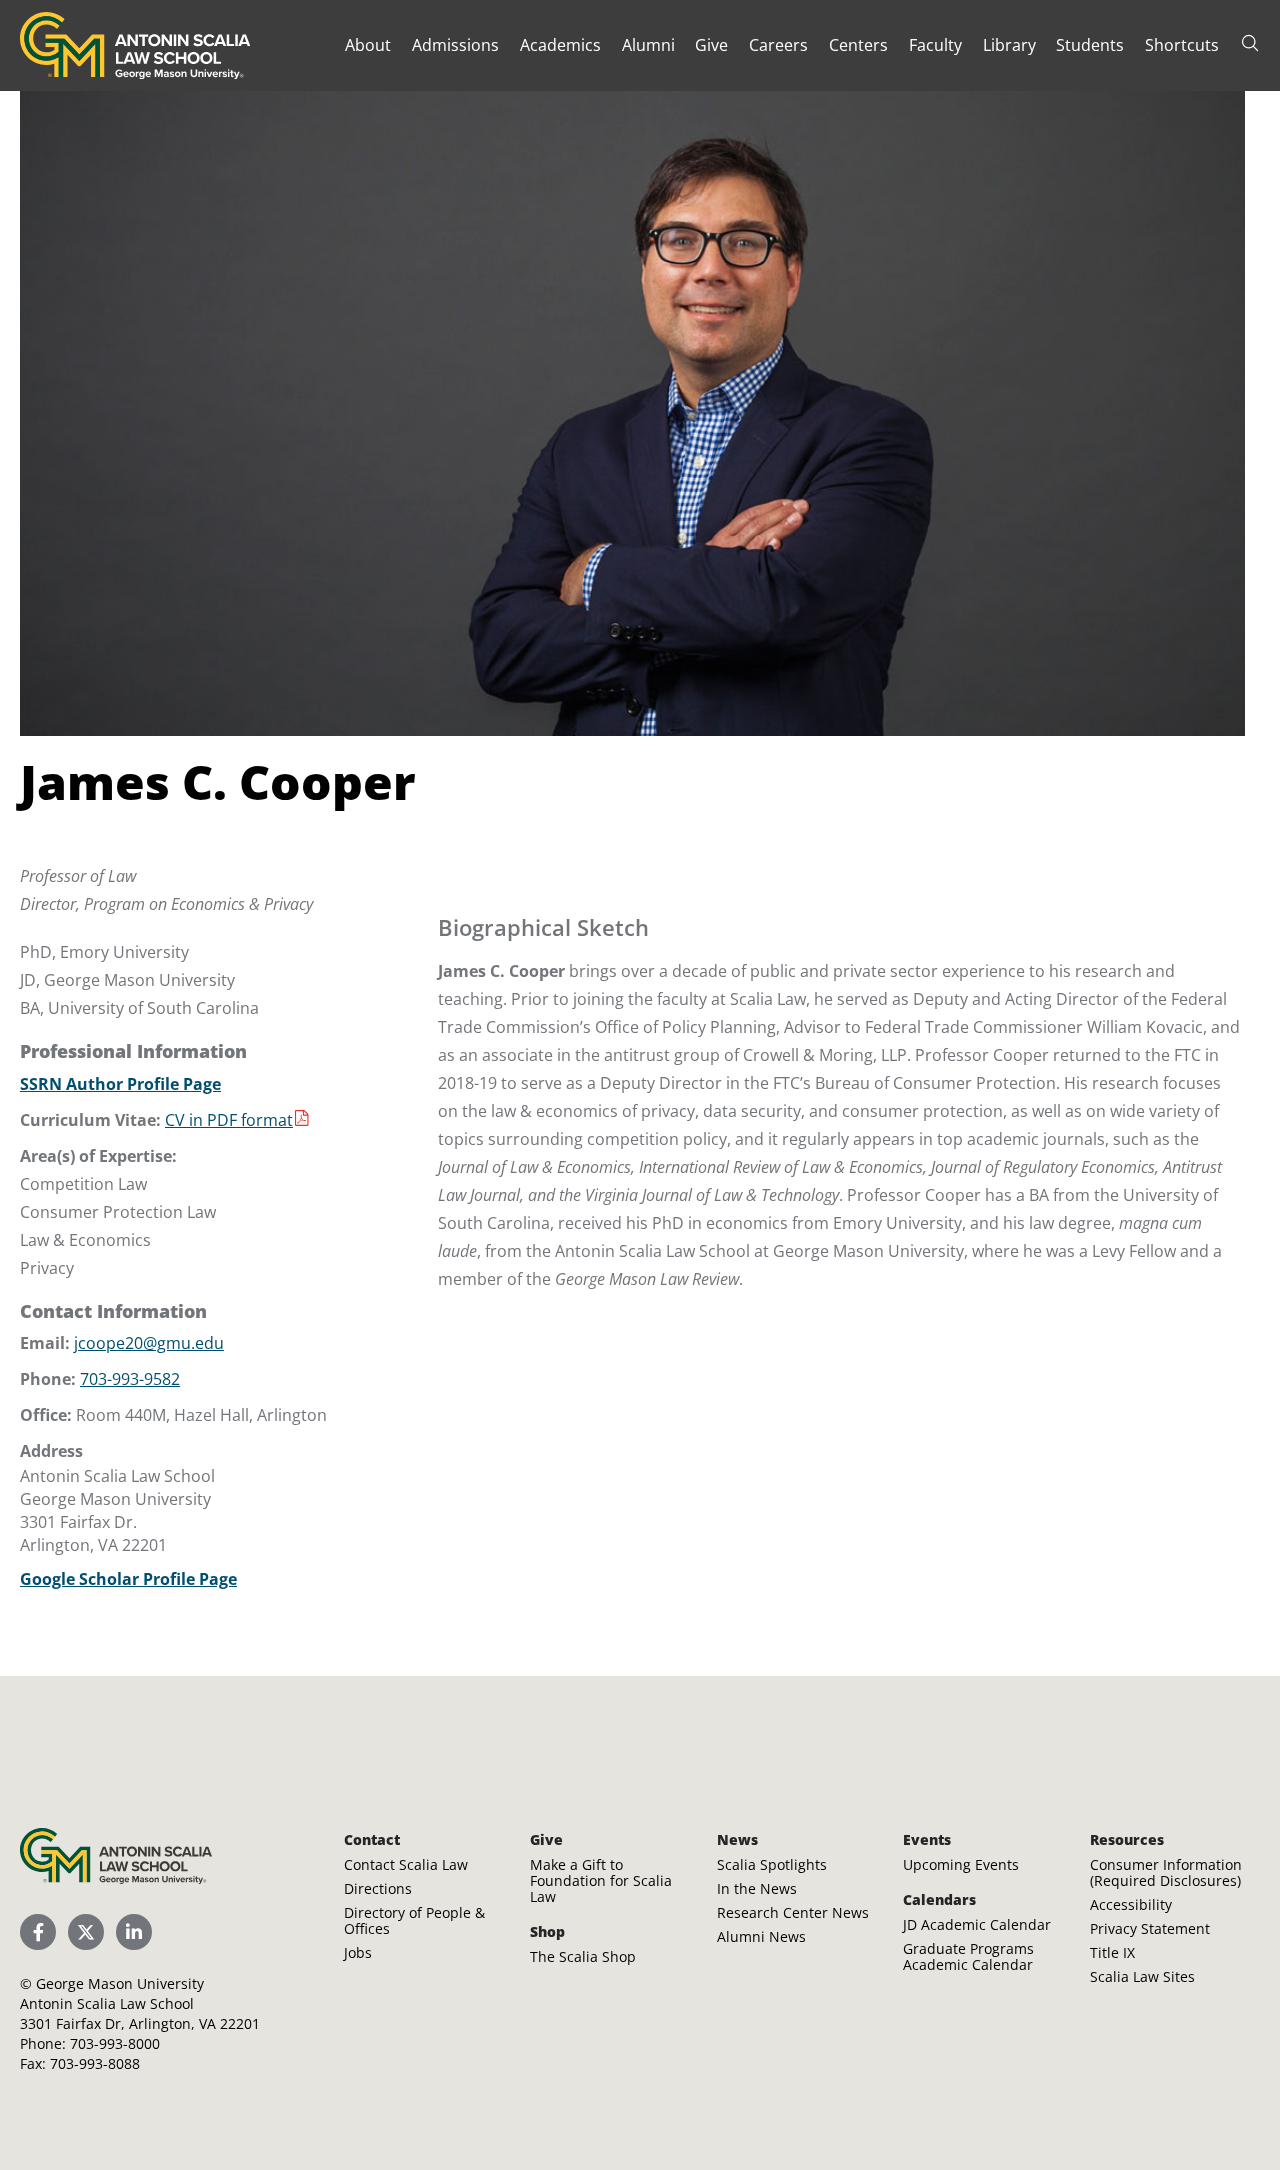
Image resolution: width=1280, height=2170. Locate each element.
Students (1090, 45)
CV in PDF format (229, 1120)
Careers (778, 45)
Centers (858, 45)
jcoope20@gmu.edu (149, 1343)
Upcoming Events (961, 1864)
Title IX (1112, 1952)
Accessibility (1131, 1904)
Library (1009, 45)
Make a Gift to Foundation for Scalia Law (601, 1880)
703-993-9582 (130, 1379)
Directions (378, 1888)
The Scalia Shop (583, 1956)
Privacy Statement (1150, 1928)
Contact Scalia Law (406, 1864)
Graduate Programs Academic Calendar (968, 1956)
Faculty (935, 45)
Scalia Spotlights (772, 1864)
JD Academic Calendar (977, 1924)
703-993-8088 (95, 2063)
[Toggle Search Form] (1250, 43)
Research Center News (793, 1912)
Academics (560, 45)
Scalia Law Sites (1142, 1976)
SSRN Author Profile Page (120, 1084)
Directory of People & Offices (414, 1920)
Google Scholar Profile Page (128, 1579)
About (368, 45)
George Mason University (120, 1983)
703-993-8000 (115, 2043)
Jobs (358, 1952)
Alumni (648, 45)
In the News (757, 1888)
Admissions (455, 45)
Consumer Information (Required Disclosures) (1166, 1872)
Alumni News (761, 1936)
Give (711, 45)
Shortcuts (1182, 45)
